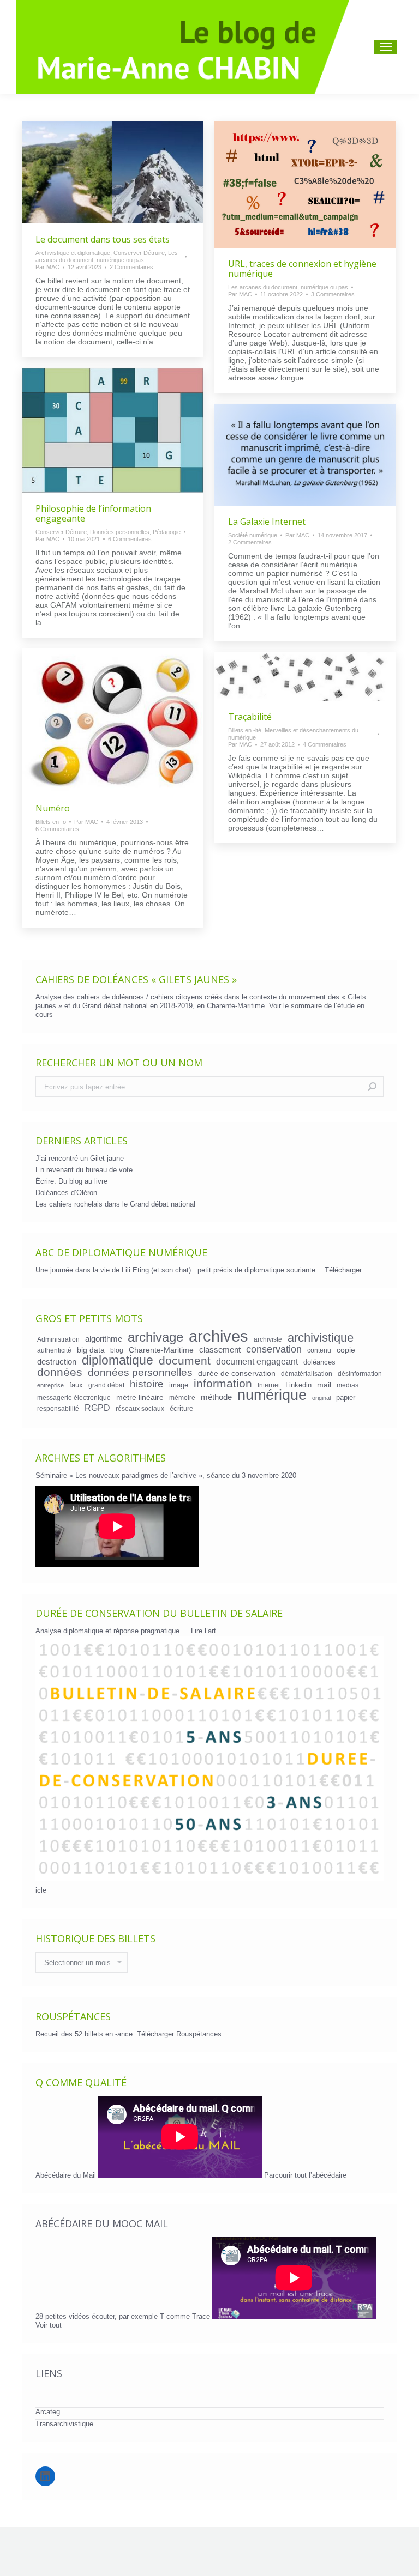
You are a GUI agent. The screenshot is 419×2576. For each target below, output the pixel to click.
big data (91, 1350)
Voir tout (49, 2325)
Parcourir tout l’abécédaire (305, 2175)
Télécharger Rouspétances (179, 2034)
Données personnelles (120, 532)
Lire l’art (203, 1631)
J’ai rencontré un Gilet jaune (80, 1158)
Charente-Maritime (161, 1350)
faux (76, 1385)
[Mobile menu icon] (386, 47)
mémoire (182, 1398)
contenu (319, 1350)
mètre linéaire (140, 1397)
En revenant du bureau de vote (84, 1170)
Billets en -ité (245, 730)
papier (346, 1398)
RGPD (97, 1408)
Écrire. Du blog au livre (71, 1181)
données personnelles (140, 1373)
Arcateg (48, 2412)
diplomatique (118, 1360)
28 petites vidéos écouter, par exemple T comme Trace (124, 2316)
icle (41, 1890)
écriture (181, 1408)
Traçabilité (250, 717)
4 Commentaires (325, 744)
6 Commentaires (130, 539)
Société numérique (253, 535)
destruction (57, 1362)
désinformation (360, 1374)
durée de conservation (237, 1373)
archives (219, 1336)
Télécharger (343, 1270)
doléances (319, 1362)
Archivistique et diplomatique (73, 253)
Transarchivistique (64, 2424)
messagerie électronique (74, 1398)
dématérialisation (307, 1374)
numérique (272, 1395)
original (321, 1398)
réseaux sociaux (140, 1408)
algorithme (104, 1339)
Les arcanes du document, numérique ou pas (107, 256)
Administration (58, 1339)
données (60, 1372)
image (179, 1385)
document (185, 1361)
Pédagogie (167, 532)
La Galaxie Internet (267, 522)
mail (324, 1385)
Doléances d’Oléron (66, 1193)
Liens (49, 2373)
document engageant (257, 1361)
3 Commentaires (333, 294)
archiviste (268, 1339)
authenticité (54, 1350)
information (223, 1384)
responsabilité (58, 1408)
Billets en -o (51, 822)
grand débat (106, 1385)
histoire (147, 1384)
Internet (269, 1385)
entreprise (50, 1385)
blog (117, 1350)
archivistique (321, 1338)
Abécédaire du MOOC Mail (102, 2223)
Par (47, 267)
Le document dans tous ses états (103, 239)
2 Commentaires (131, 267)
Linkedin (298, 1385)
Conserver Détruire (139, 253)
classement (220, 1350)
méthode (216, 1397)
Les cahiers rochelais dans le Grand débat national (115, 1204)
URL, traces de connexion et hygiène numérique (302, 269)
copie (346, 1350)
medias (348, 1385)
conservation (274, 1349)
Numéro (53, 808)
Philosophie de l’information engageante (93, 513)
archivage (155, 1337)
